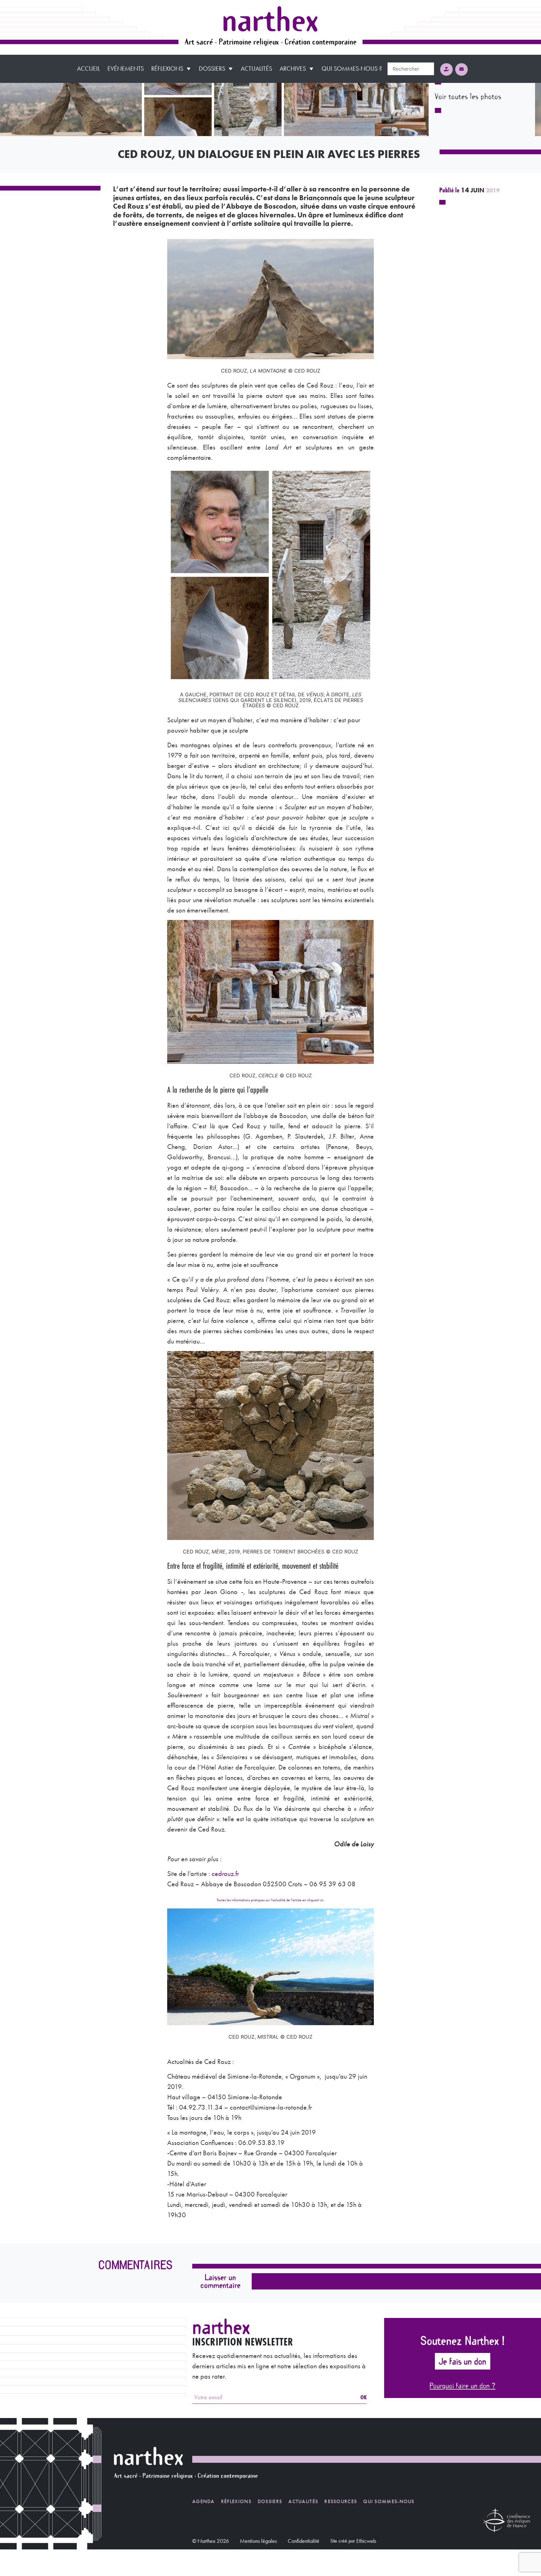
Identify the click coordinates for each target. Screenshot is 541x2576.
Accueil (88, 69)
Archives (293, 69)
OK (363, 2397)
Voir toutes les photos (468, 96)
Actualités (256, 69)
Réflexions (167, 69)
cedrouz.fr (225, 1874)
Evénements (126, 69)
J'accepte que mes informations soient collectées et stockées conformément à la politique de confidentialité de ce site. (357, 2302)
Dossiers (212, 69)
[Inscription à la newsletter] (461, 69)
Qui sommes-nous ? (352, 69)
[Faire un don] (446, 69)
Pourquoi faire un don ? (462, 2385)
